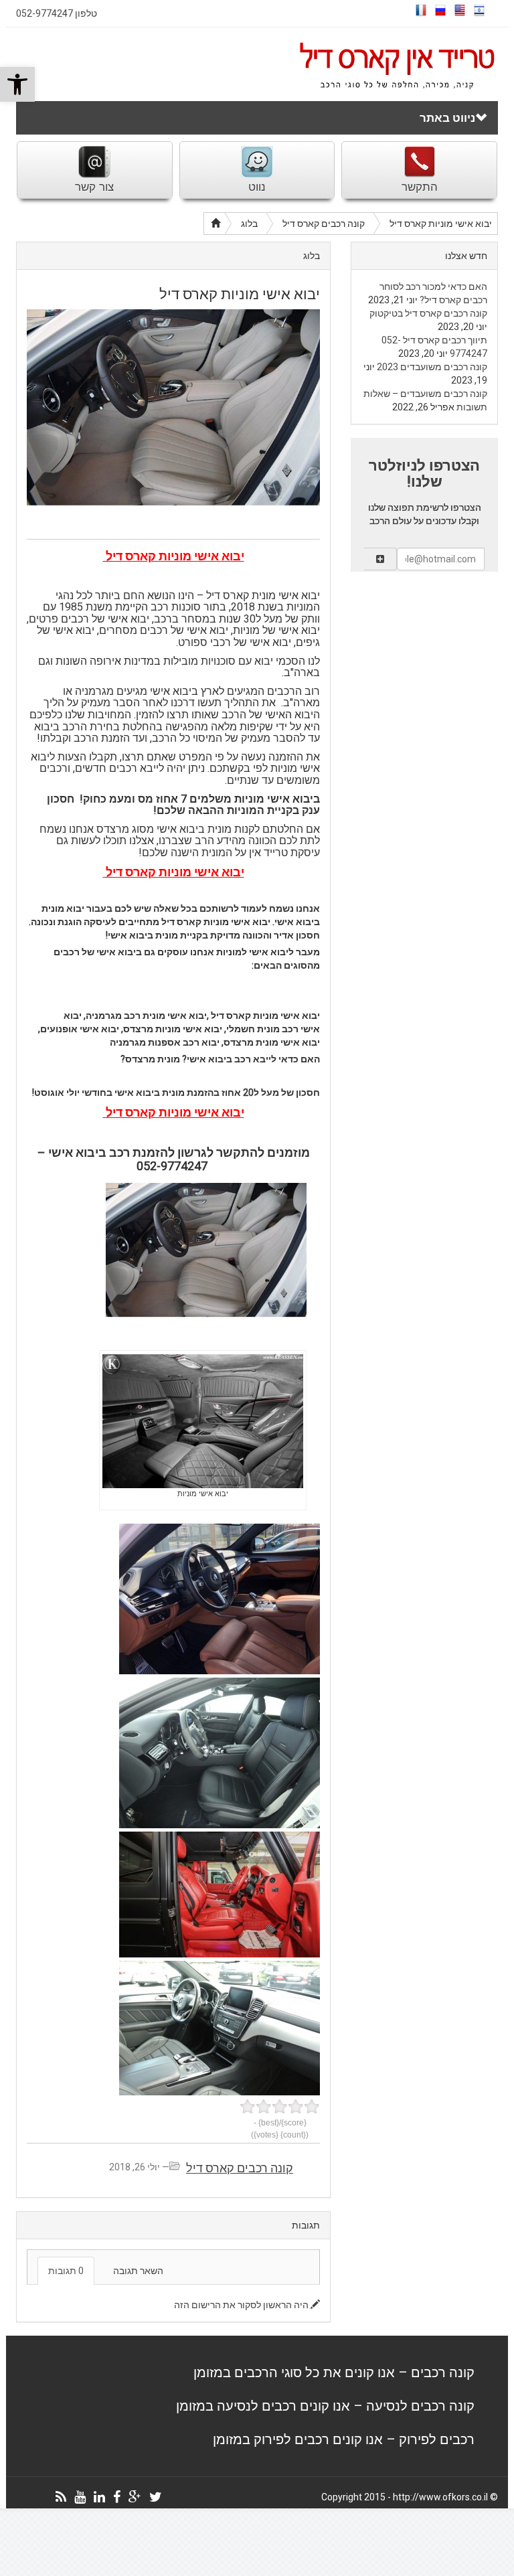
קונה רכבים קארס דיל (324, 224)
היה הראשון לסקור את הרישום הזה (242, 2305)
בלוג (249, 224)
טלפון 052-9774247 (57, 13)
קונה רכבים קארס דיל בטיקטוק (428, 313)
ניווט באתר (447, 118)
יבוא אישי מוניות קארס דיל (441, 224)
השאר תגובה (138, 2271)
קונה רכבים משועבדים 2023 (432, 367)
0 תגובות (66, 2271)
